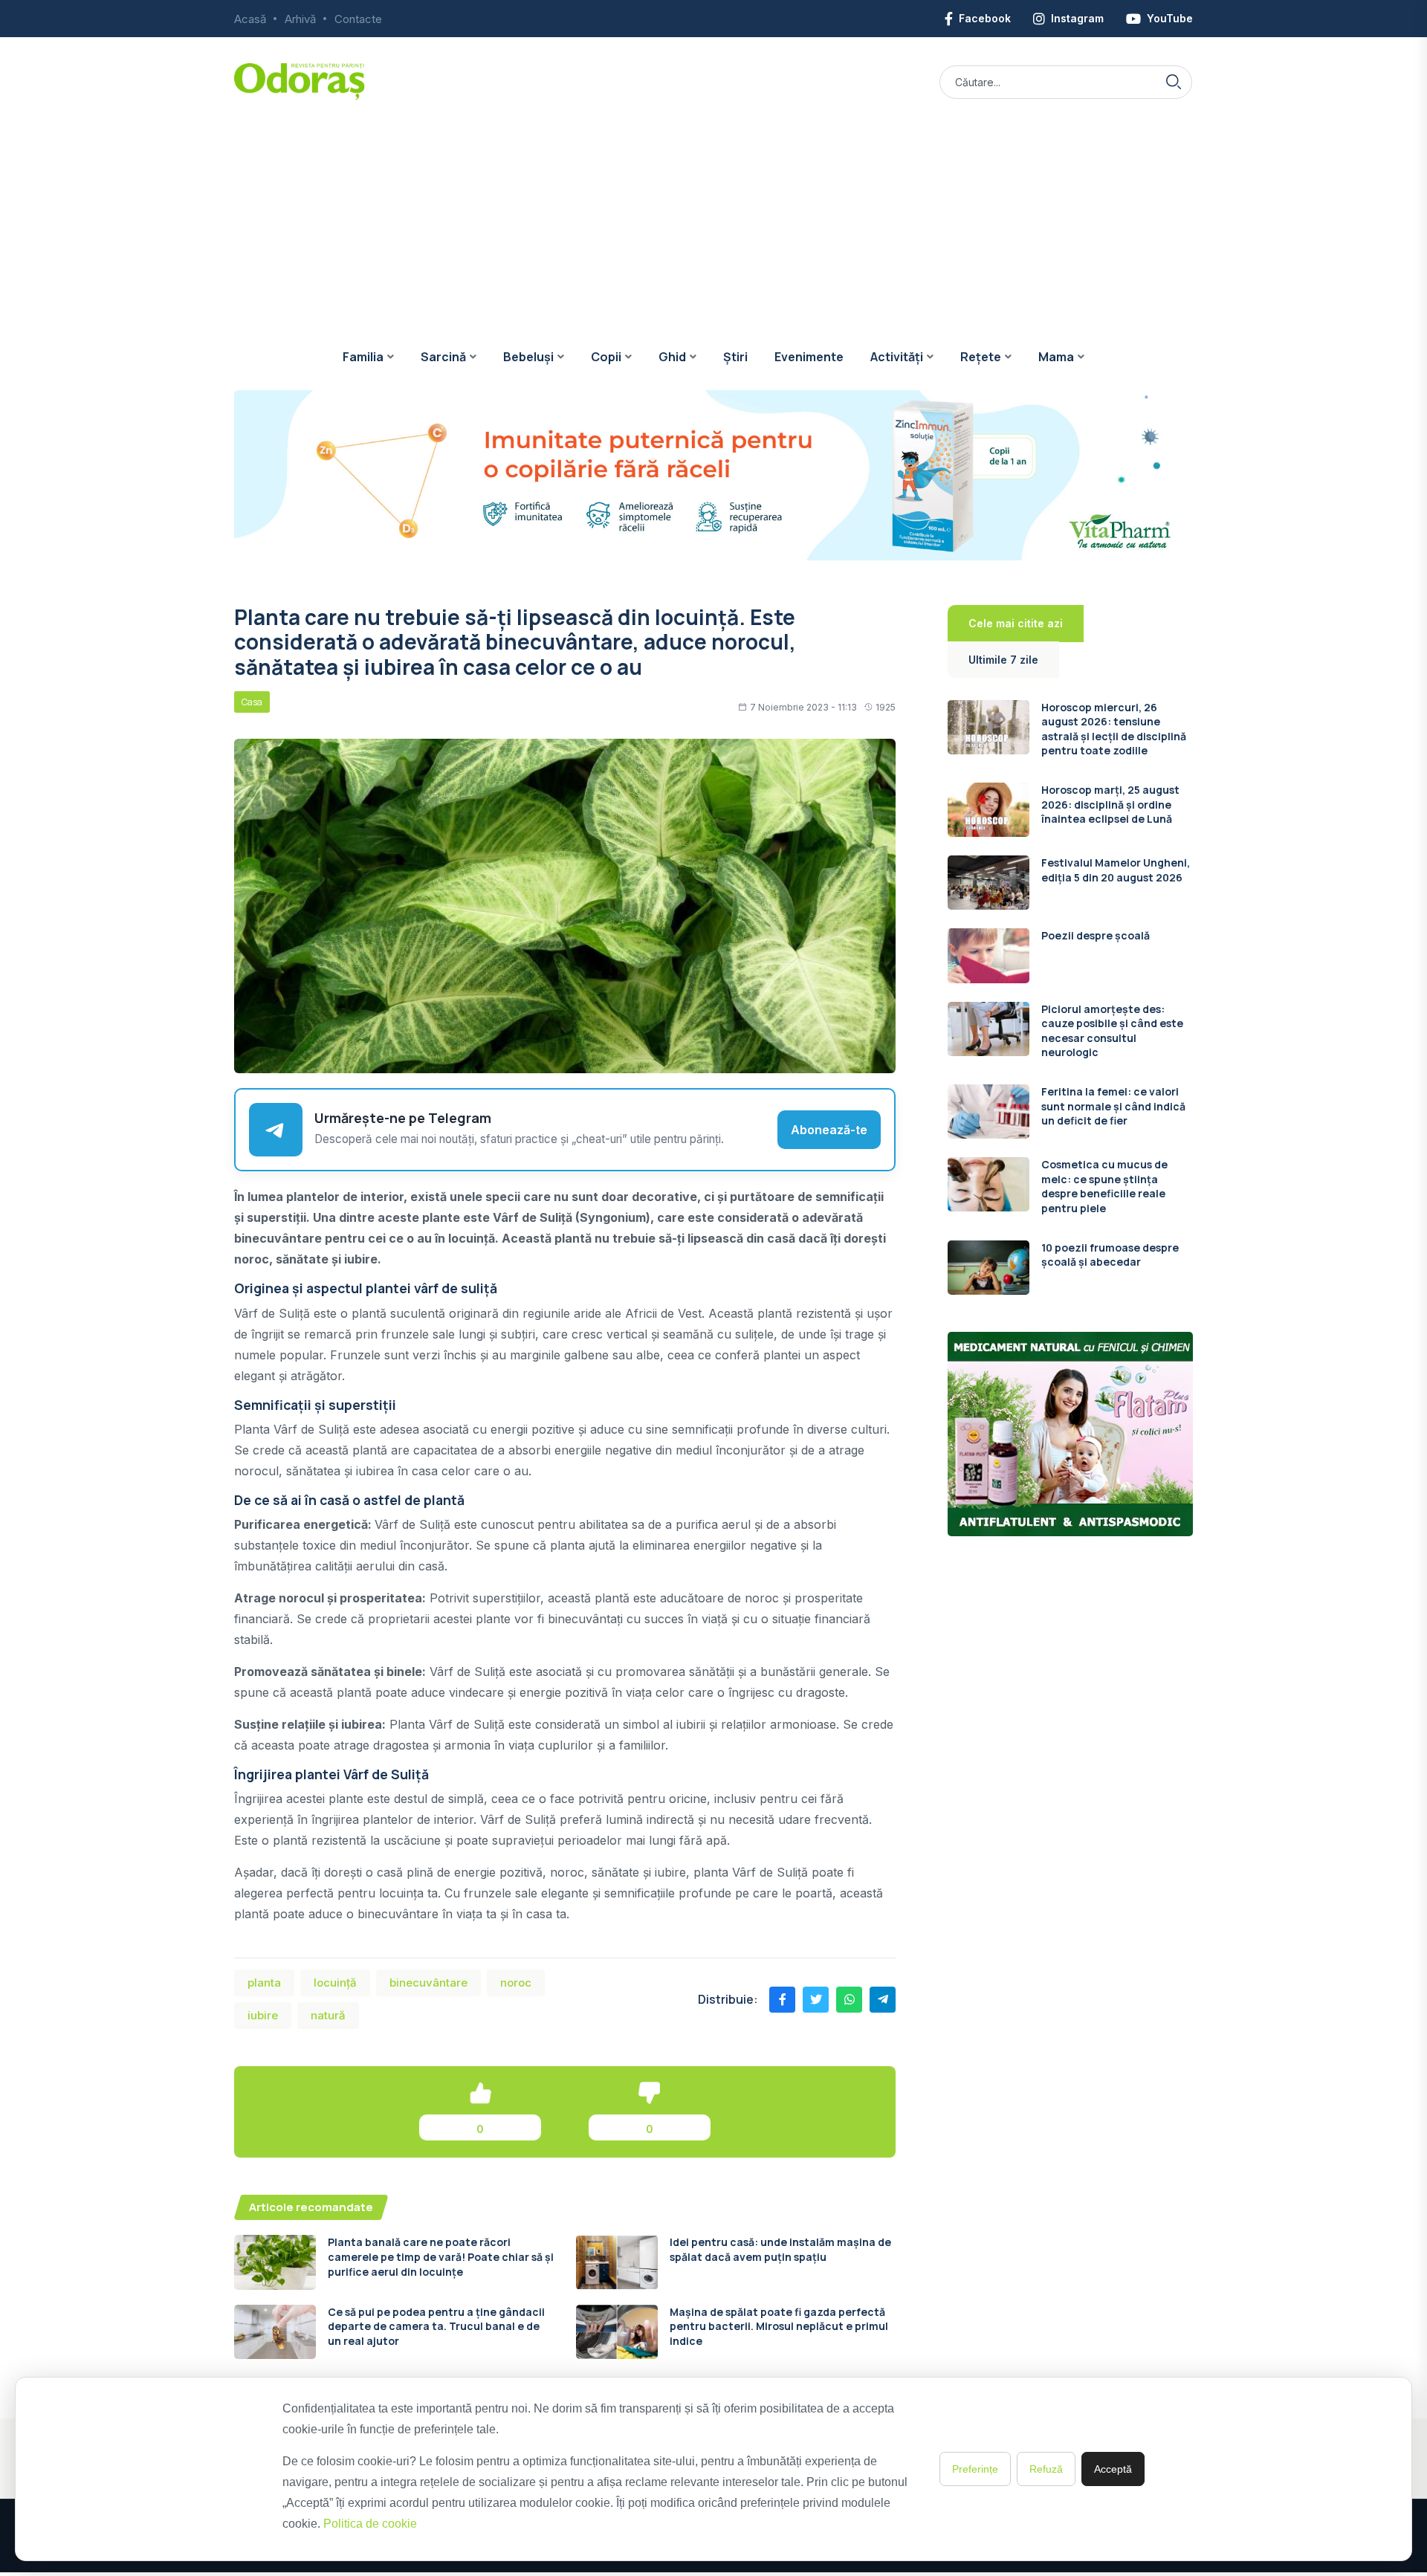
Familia (363, 357)
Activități (897, 357)
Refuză (1046, 2469)
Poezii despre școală (1096, 935)
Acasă (250, 19)
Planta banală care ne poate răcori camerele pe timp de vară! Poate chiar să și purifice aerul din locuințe (441, 2256)
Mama (1056, 357)
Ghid (672, 357)
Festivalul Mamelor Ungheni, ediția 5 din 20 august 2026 (1116, 870)
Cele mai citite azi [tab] (1016, 623)
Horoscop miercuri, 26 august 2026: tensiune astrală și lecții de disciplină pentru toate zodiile (1114, 729)
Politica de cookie (370, 2524)
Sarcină (443, 357)
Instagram (1077, 18)
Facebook (985, 18)
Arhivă (300, 19)
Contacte (358, 19)
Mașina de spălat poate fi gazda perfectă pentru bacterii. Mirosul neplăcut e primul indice (779, 2326)
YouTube (1170, 18)
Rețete (981, 357)
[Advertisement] (713, 212)
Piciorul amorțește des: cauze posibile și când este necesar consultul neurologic (1112, 1031)
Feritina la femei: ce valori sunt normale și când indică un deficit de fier (1113, 1106)
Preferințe (975, 2469)
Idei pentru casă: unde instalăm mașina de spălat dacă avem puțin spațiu (780, 2249)
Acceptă (1113, 2469)
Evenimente (809, 357)
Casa (252, 702)
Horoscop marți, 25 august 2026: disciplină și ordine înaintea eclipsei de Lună (1110, 804)
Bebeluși (528, 357)
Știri (735, 357)
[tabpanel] (1070, 997)
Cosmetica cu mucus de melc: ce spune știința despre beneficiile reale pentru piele (1104, 1186)
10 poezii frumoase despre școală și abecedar (1110, 1255)
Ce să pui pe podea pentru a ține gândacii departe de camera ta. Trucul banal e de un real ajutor (436, 2326)
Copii (606, 357)
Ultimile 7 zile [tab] (1003, 660)
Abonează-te (829, 1130)
